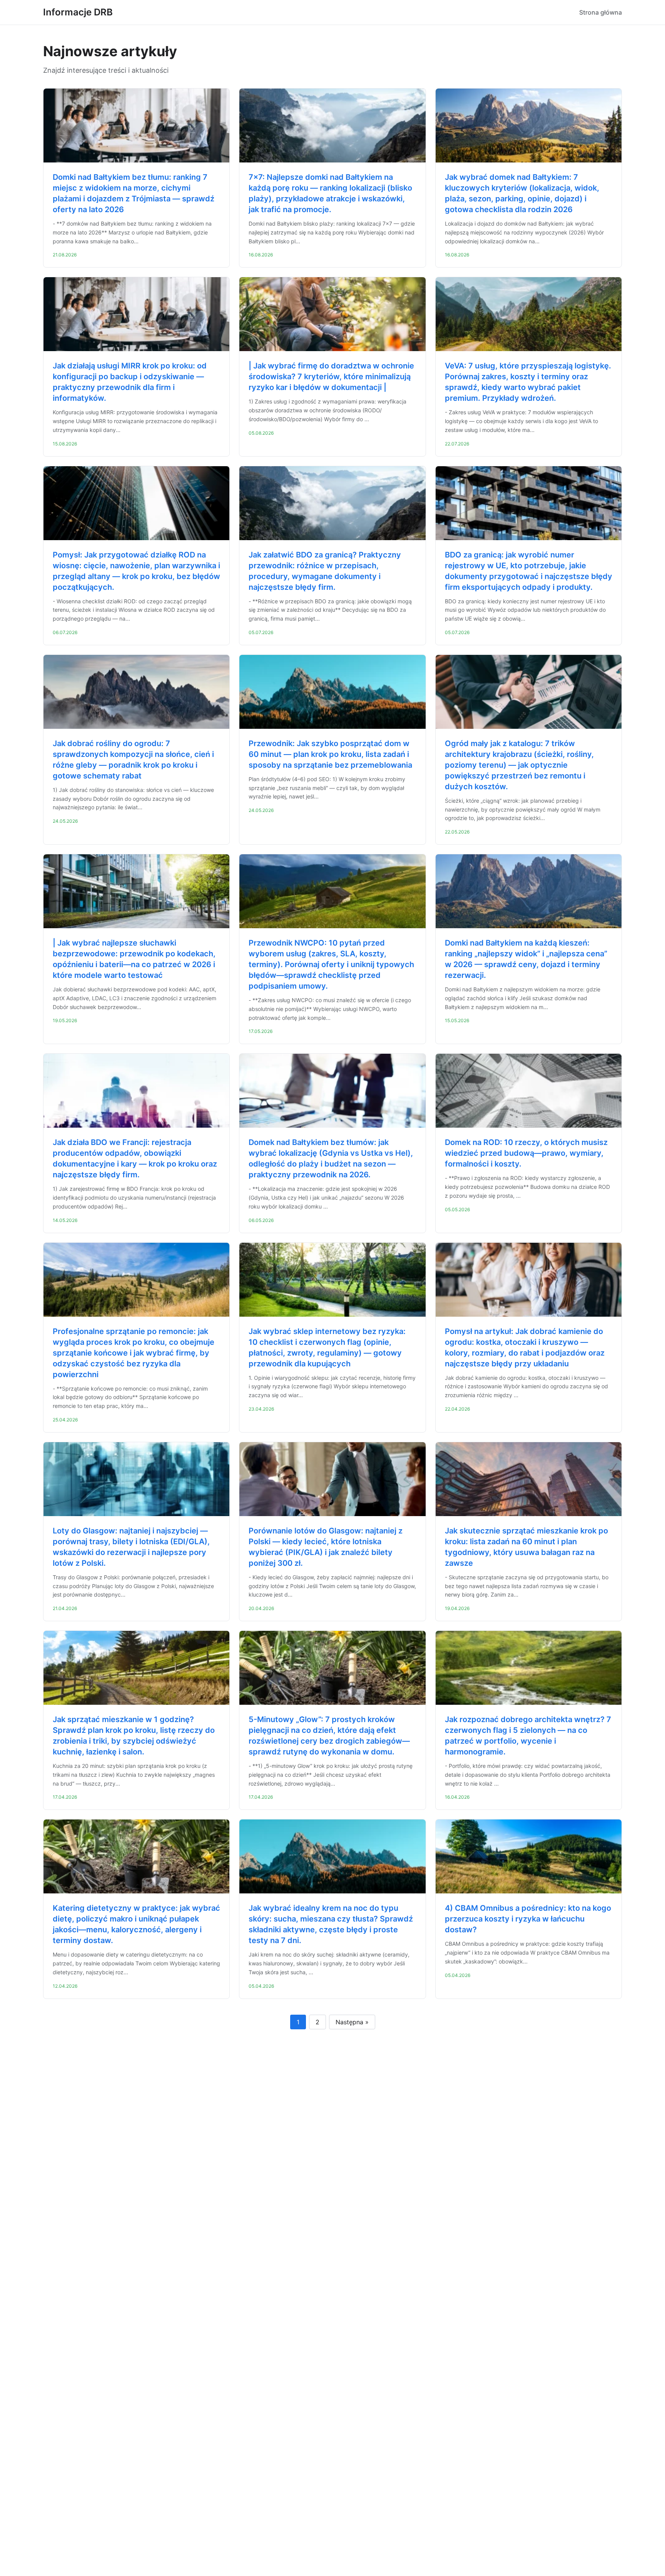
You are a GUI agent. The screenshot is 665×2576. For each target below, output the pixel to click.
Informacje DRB (78, 12)
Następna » (352, 2022)
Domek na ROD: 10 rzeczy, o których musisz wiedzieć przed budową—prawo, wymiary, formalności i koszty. (526, 1153)
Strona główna (601, 12)
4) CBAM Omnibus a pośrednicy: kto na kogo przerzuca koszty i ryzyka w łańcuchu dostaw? (528, 1919)
